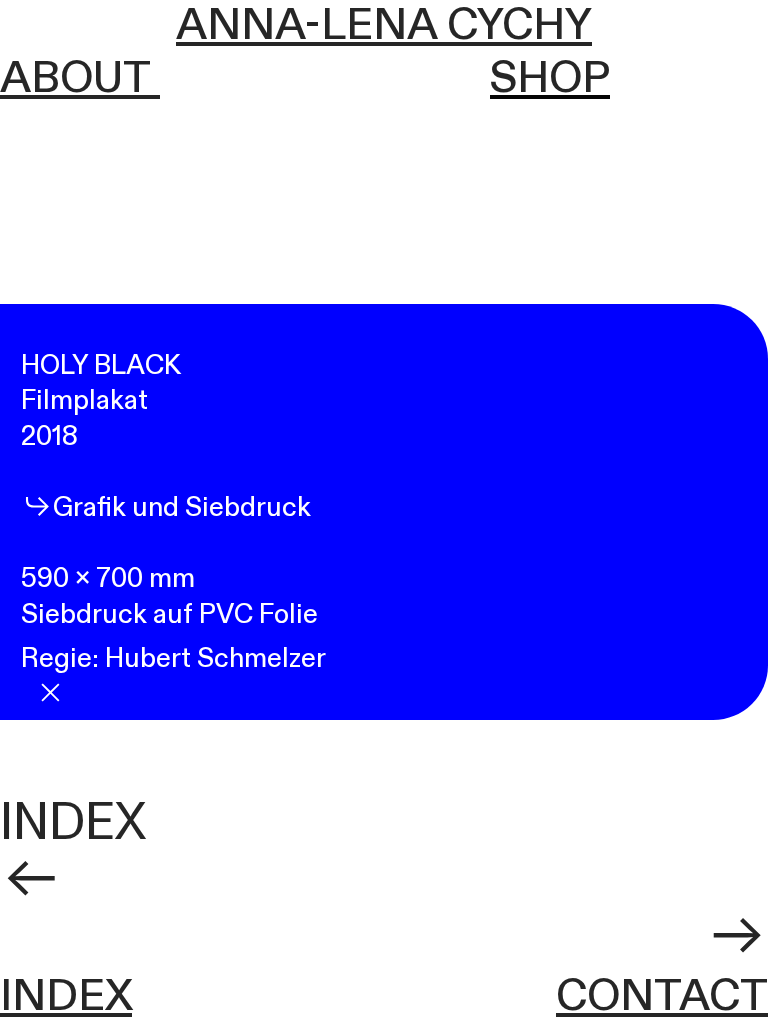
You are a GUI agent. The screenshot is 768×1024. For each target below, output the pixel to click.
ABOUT (80, 79)
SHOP (550, 79)
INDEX (73, 823)
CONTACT (662, 997)
